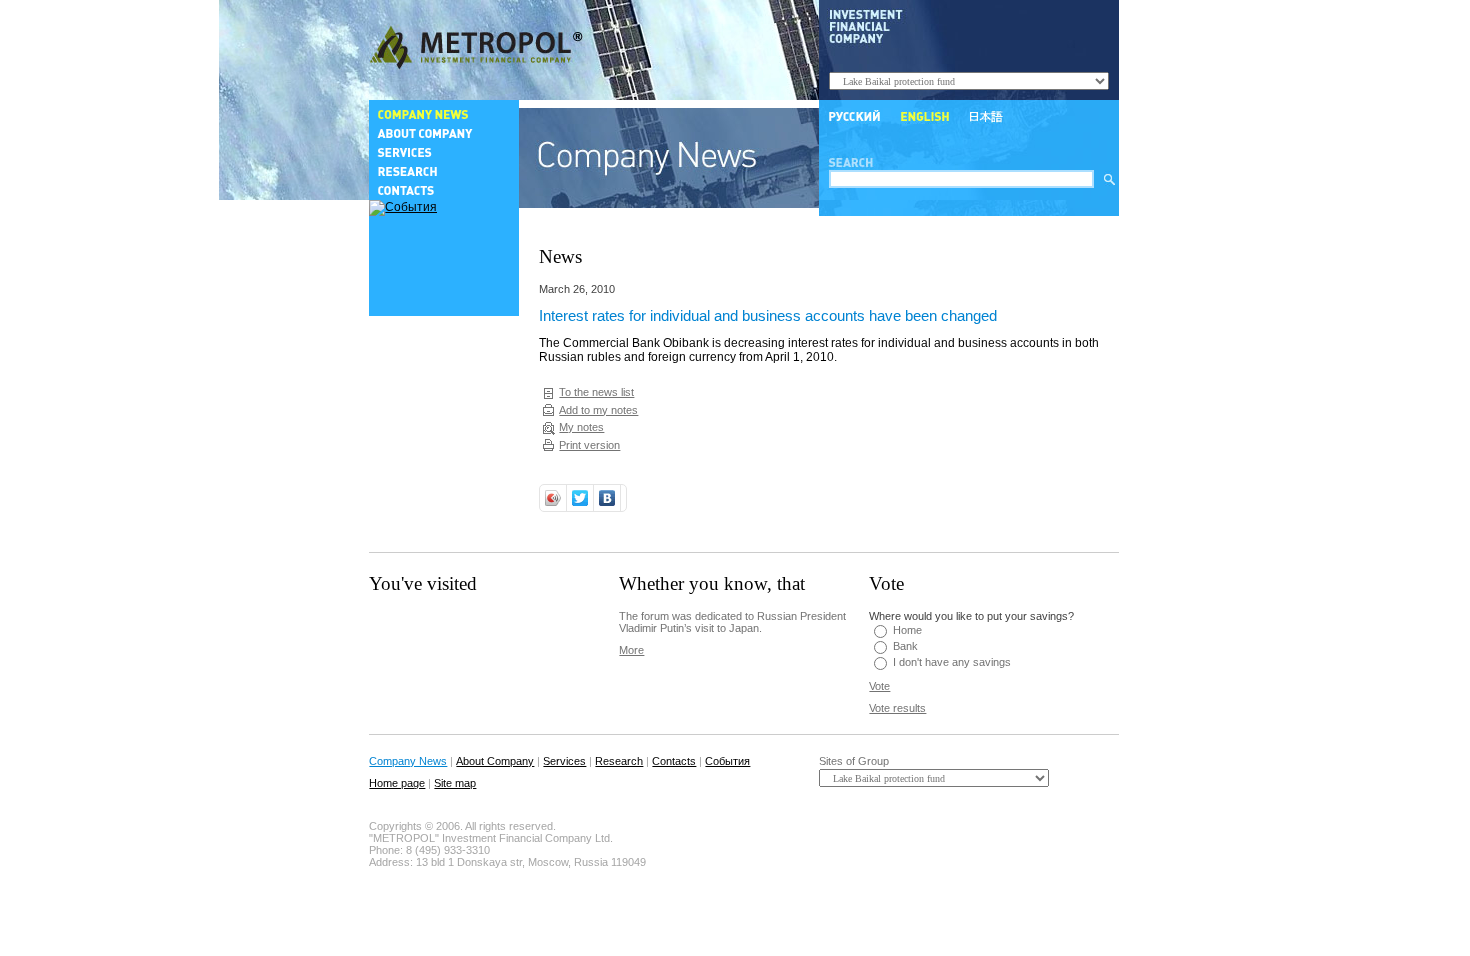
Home (907, 630)
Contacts (674, 761)
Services (564, 761)
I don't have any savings (952, 662)
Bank (905, 646)
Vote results (897, 708)
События (727, 761)
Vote (879, 686)
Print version (589, 445)
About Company (495, 761)
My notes (581, 427)
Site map (455, 783)
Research (619, 761)
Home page (397, 783)
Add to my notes (598, 410)
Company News (408, 761)
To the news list (596, 392)
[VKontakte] (607, 498)
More (631, 650)
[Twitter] (580, 498)
